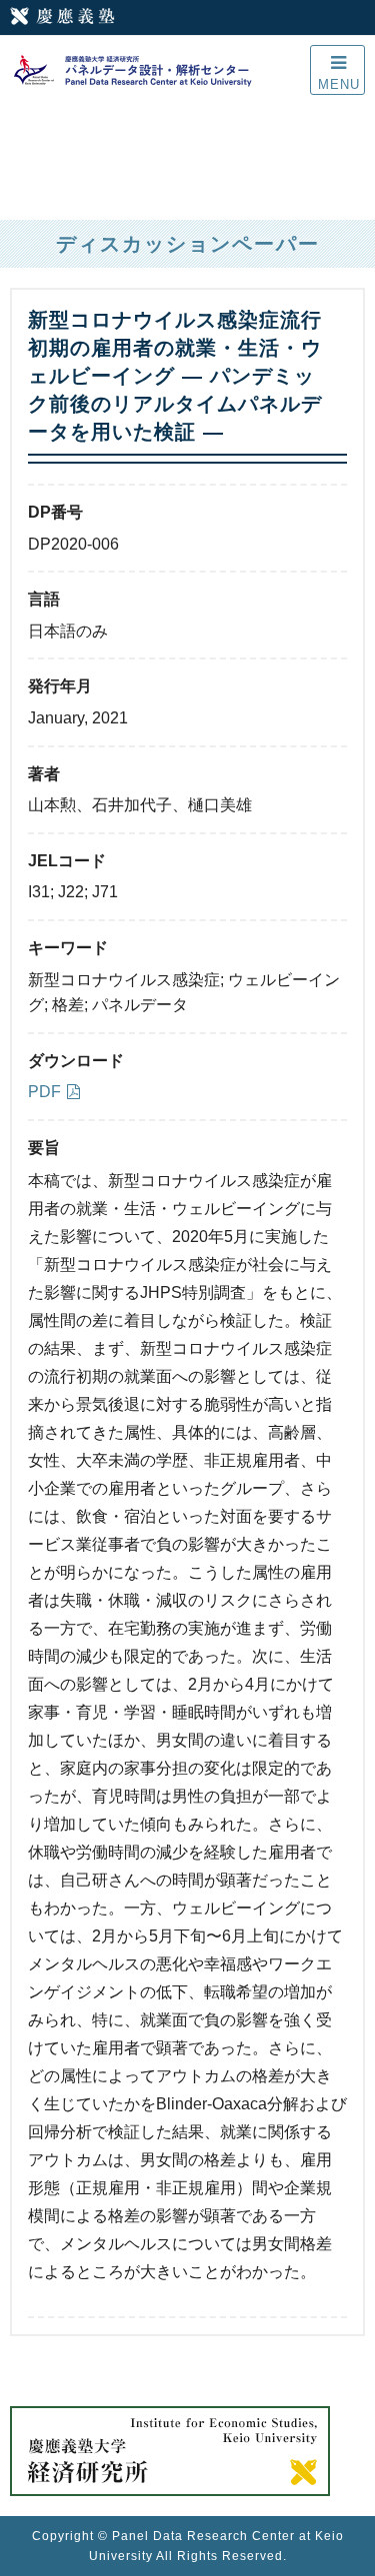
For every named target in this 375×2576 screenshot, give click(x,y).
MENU (339, 84)
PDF (44, 1092)
